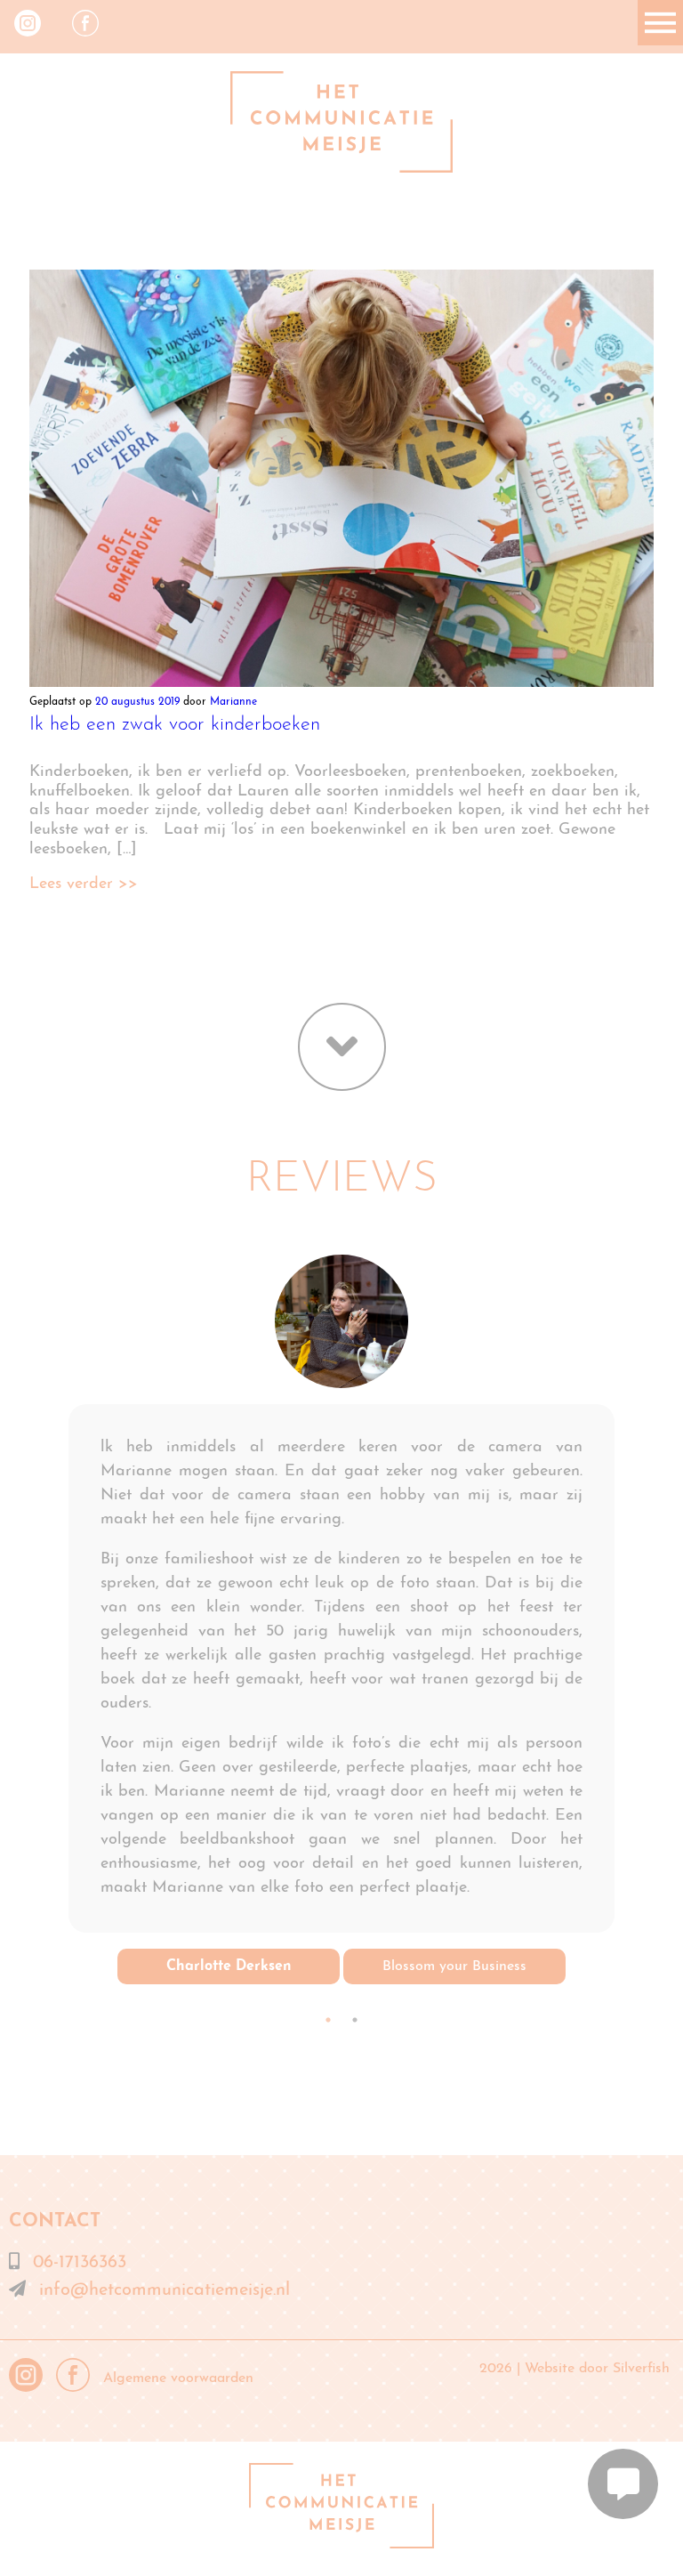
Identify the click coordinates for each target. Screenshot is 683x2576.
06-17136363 (80, 2263)
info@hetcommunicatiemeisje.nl (165, 2290)
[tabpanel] (341, 1619)
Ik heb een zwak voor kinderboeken (175, 725)
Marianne (233, 702)
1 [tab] (328, 2020)
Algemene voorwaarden (178, 2378)
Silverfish (641, 2369)
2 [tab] (355, 2020)
